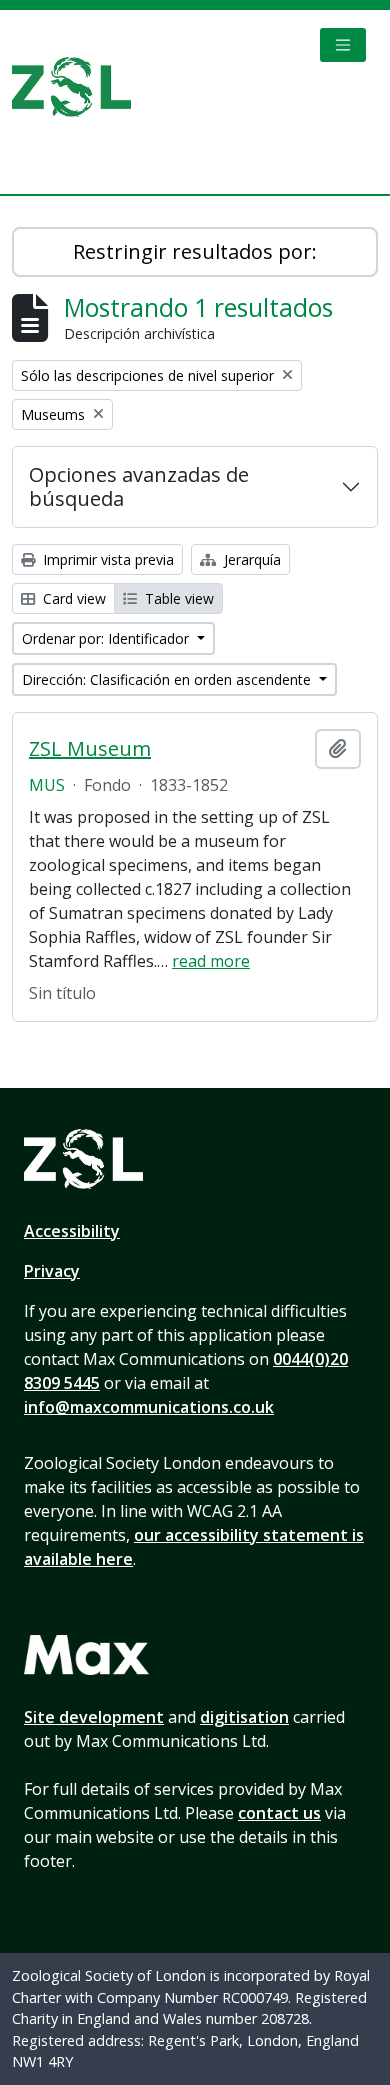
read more (211, 961)
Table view (177, 598)
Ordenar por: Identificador (107, 638)
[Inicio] (79, 87)
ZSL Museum (90, 749)
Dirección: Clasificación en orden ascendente (168, 679)
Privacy (52, 1271)
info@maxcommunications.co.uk (149, 1407)
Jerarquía (250, 559)
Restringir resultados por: (195, 251)
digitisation (244, 1717)
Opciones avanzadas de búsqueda (139, 486)
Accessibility (72, 1231)
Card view (72, 598)
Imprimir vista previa (106, 559)
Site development (94, 1717)
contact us (279, 1813)
